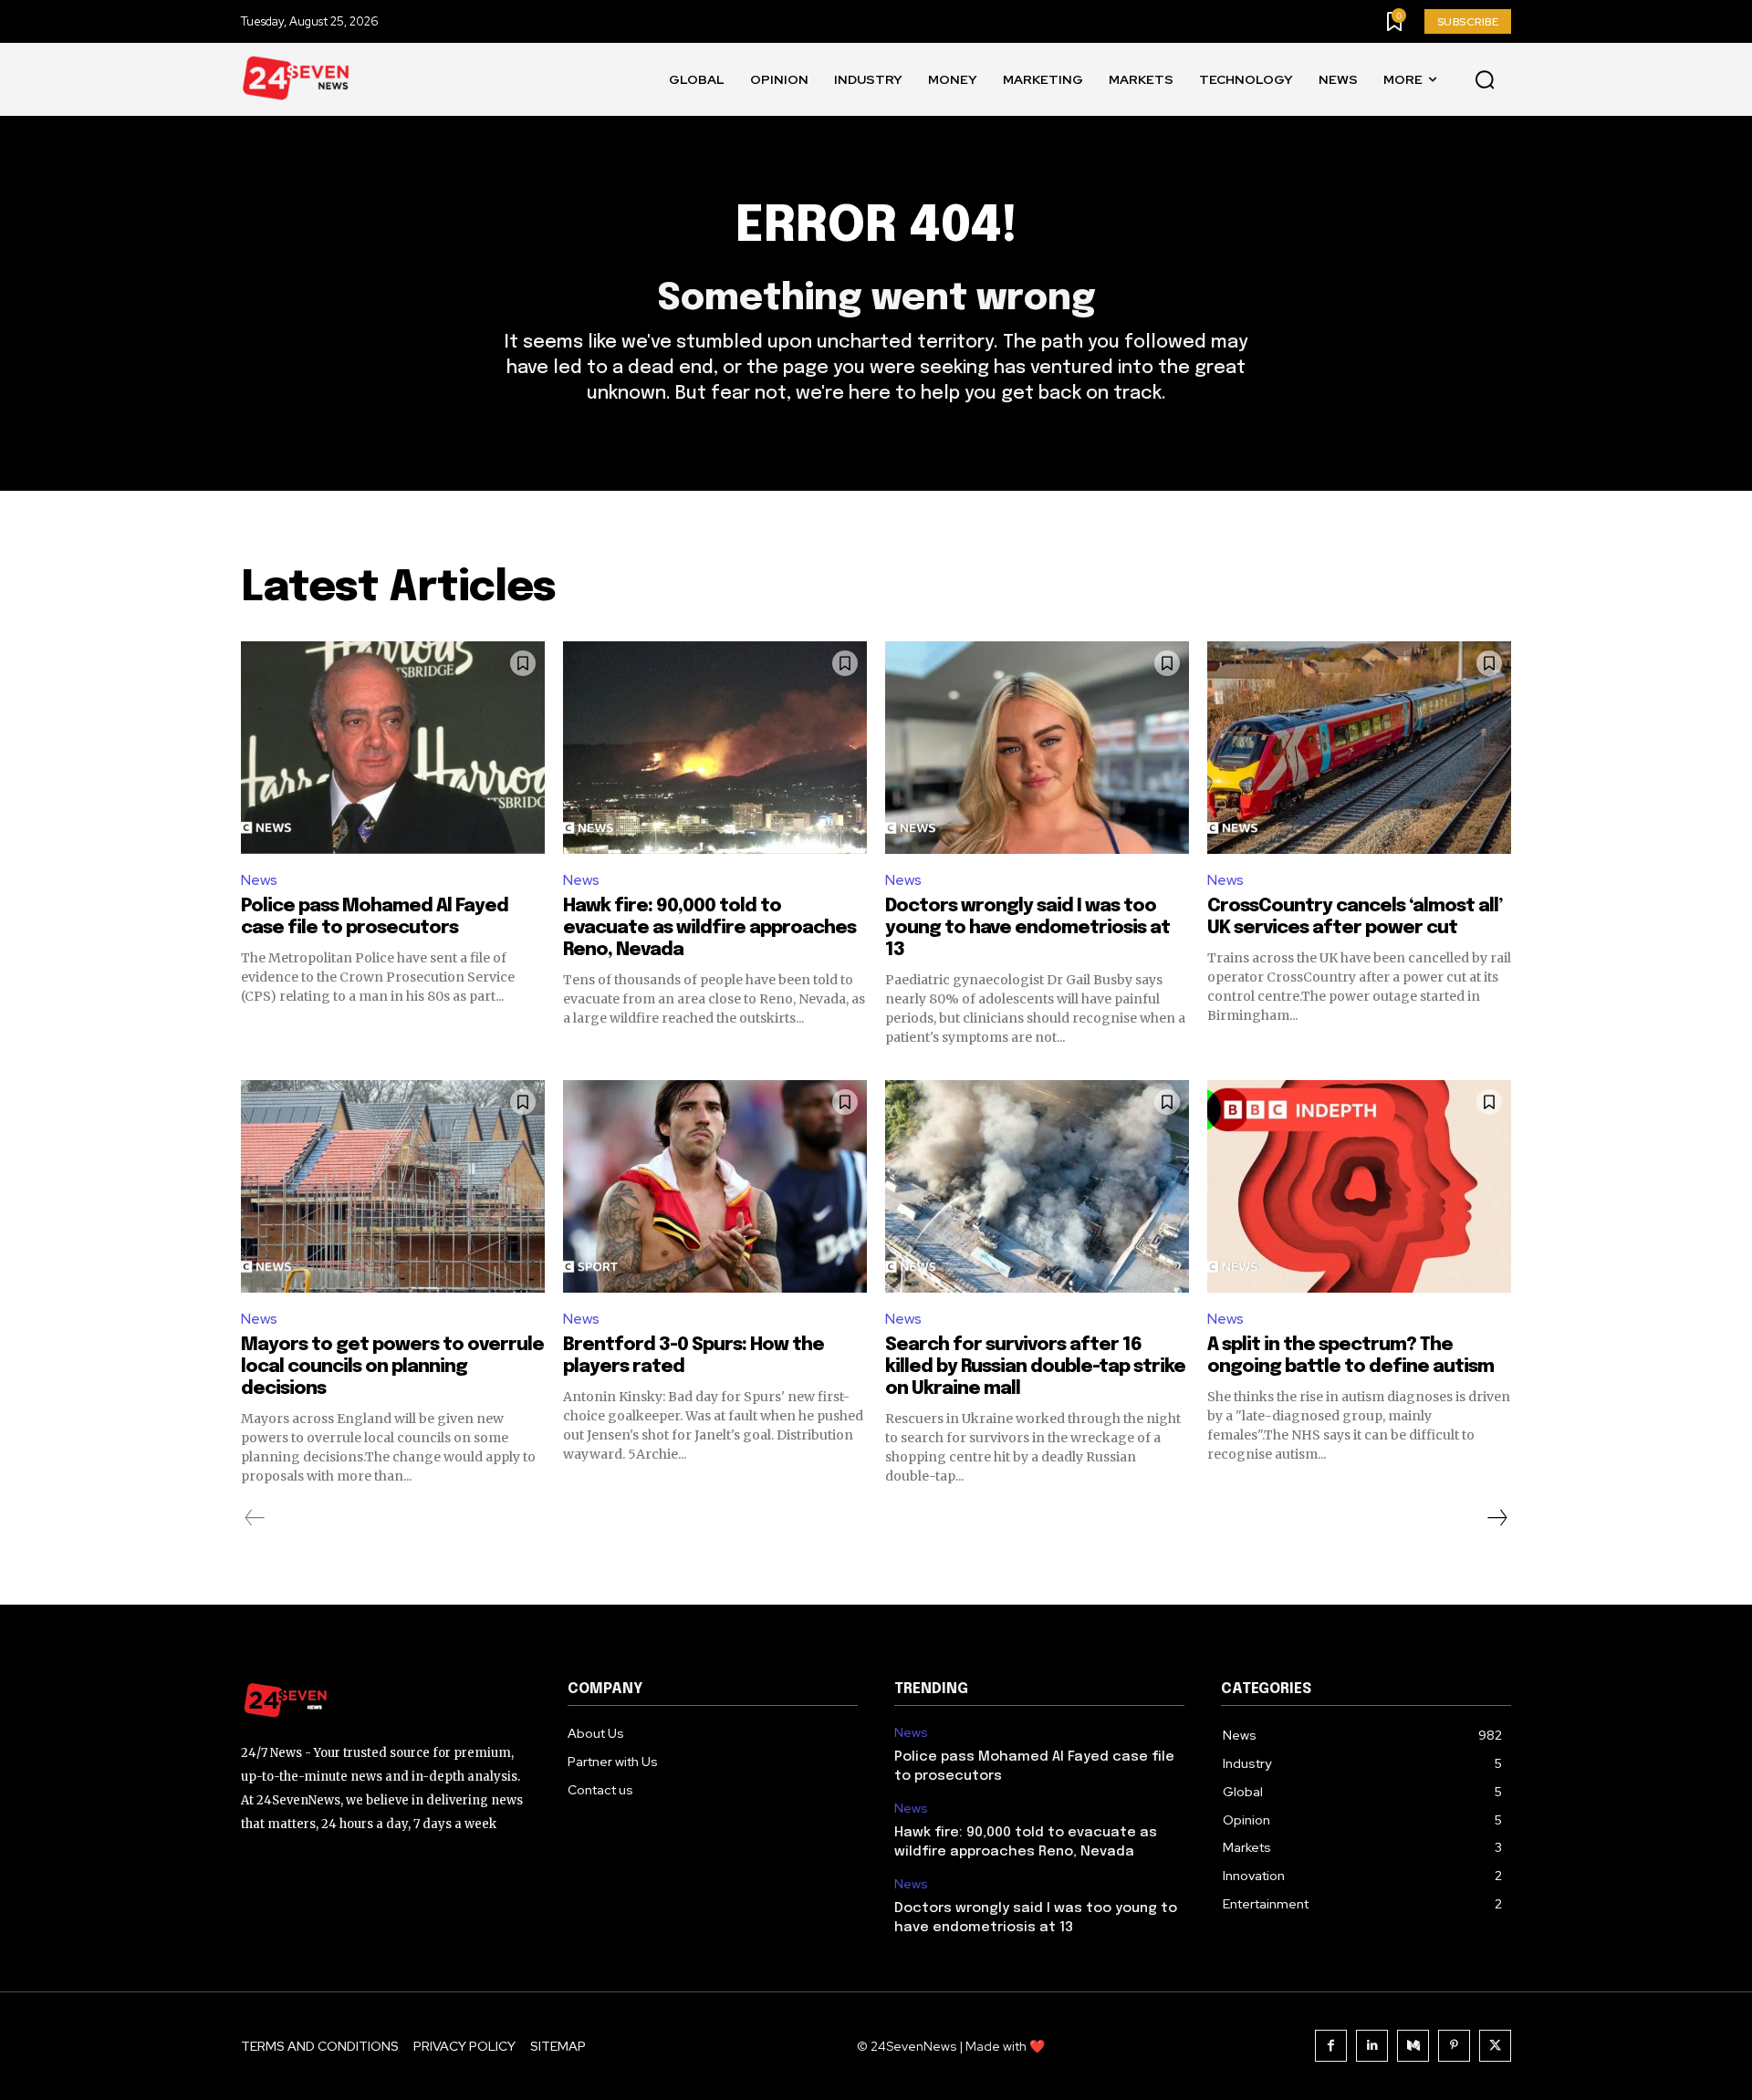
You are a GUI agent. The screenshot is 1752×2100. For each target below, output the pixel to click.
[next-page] (1496, 1518)
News (259, 880)
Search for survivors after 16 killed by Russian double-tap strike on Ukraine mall (1035, 1367)
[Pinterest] (1454, 2046)
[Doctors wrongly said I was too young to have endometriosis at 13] (1037, 748)
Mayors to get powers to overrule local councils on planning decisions (392, 1367)
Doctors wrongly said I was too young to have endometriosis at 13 (1027, 928)
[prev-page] (255, 1518)
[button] (1485, 80)
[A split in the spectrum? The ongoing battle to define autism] (1359, 1186)
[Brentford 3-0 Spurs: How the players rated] (715, 1186)
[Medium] (1413, 2046)
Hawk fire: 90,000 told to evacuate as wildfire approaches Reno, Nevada (709, 928)
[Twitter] (1495, 2046)
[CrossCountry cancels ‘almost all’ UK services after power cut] (1359, 748)
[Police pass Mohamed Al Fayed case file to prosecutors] (393, 748)
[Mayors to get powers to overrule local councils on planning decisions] (393, 1186)
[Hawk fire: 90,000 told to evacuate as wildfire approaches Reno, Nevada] (715, 748)
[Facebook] (1331, 2046)
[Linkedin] (1372, 2046)
